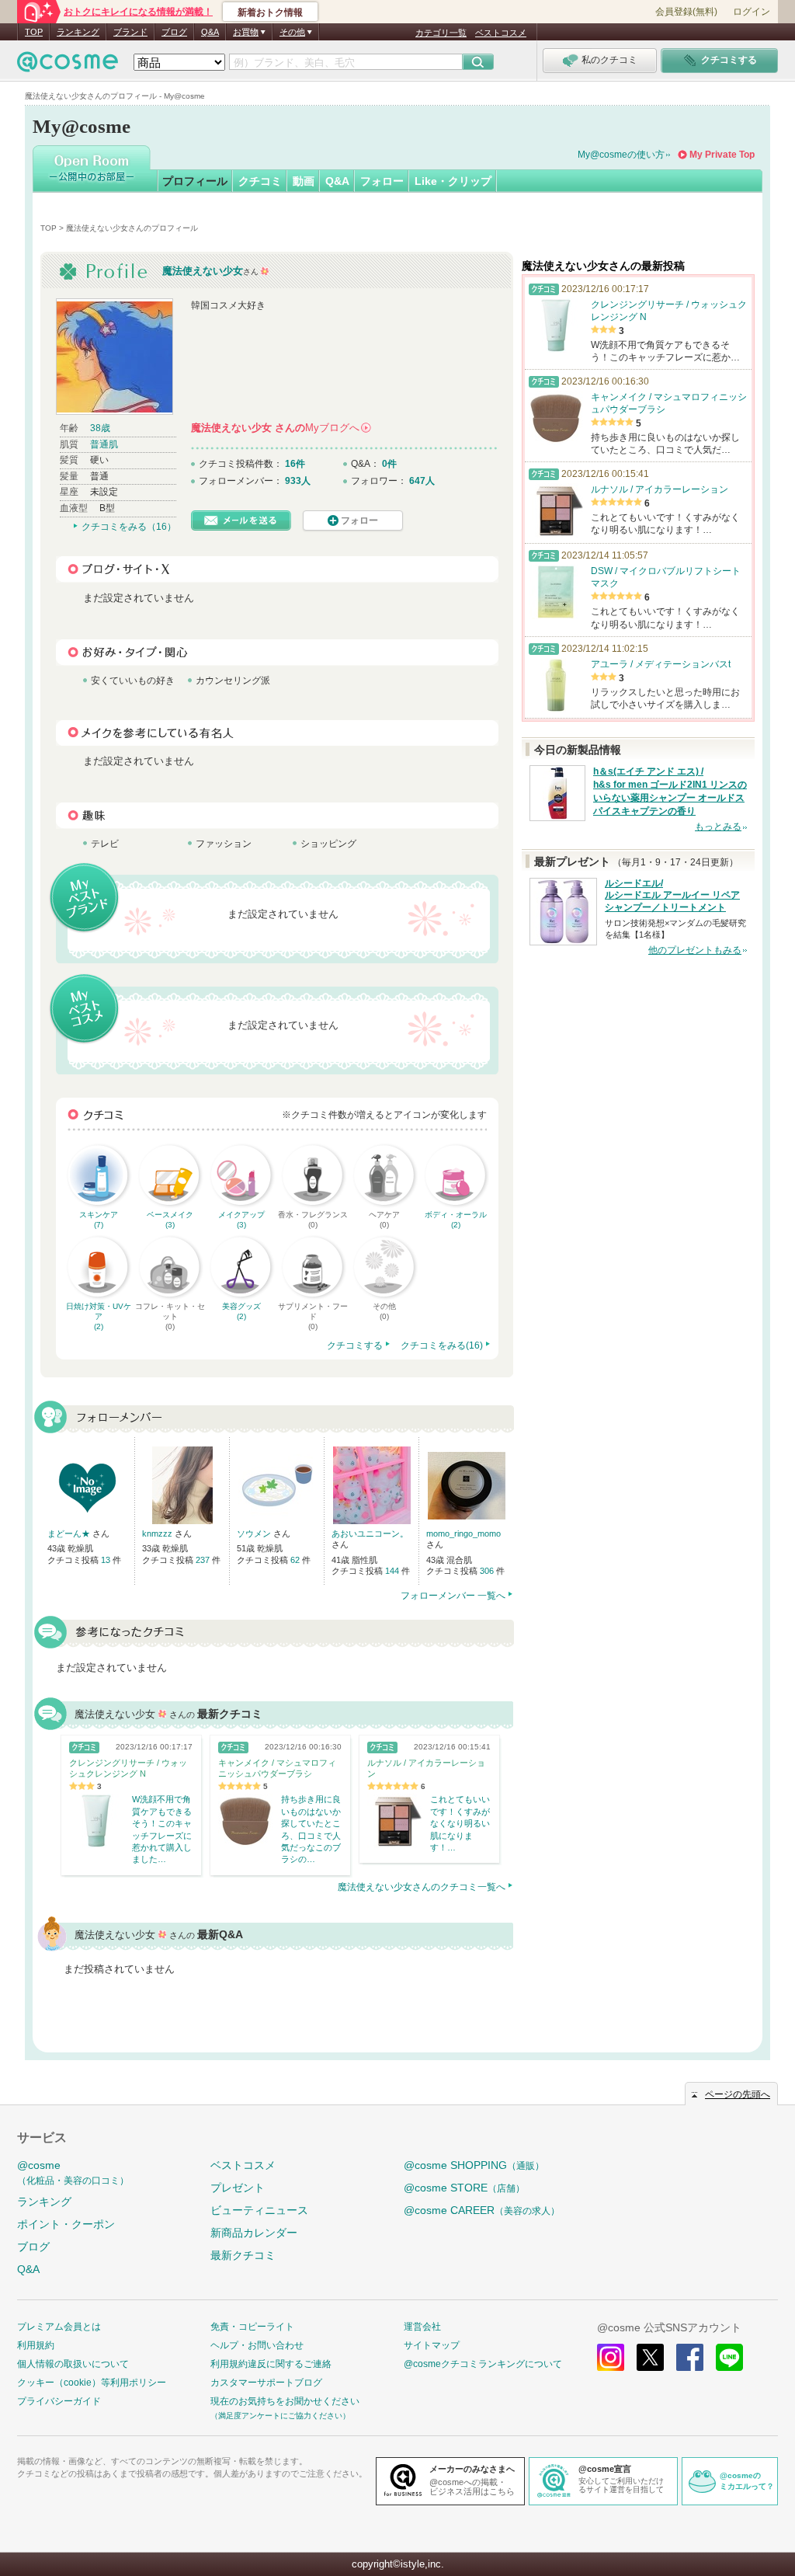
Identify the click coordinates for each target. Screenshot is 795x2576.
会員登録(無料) (686, 12)
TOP (34, 32)
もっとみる (718, 827)
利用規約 (36, 2345)
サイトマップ (432, 2345)
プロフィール (195, 181)
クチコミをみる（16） (129, 527)
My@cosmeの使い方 (621, 155)
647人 (422, 481)
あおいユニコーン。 (370, 1533)
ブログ (174, 32)
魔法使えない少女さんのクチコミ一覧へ (422, 1887)
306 (488, 1571)
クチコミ (260, 181)
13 (107, 1560)
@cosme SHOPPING (474, 2165)
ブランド (130, 32)
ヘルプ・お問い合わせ (257, 2345)
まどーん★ (70, 1533)
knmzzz (158, 1533)
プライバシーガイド (59, 2401)
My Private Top (722, 155)
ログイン (752, 12)
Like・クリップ (453, 181)
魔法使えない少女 (203, 271)
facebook (690, 2357)
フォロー (382, 181)
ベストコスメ (501, 33)
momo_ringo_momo (463, 1533)
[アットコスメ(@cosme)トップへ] (68, 66)
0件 (389, 464)
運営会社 (422, 2327)
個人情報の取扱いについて (73, 2364)
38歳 (100, 428)
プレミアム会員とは (59, 2327)
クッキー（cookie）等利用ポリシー (92, 2383)
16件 (295, 464)
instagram (611, 2357)
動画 (304, 181)
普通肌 (104, 444)
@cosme (73, 2172)
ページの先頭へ (738, 2094)
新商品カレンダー (254, 2233)
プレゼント (238, 2188)
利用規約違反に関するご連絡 (271, 2364)
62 (296, 1560)
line (729, 2357)
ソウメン (255, 1533)
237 (204, 1560)
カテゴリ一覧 (441, 33)
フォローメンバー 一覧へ (453, 1596)
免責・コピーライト (252, 2327)
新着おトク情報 (270, 12)
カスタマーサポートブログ (266, 2383)
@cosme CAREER (482, 2210)
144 (393, 1571)
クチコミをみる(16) (442, 1345)
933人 (298, 481)
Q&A (210, 32)
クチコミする (355, 1345)
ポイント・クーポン (66, 2224)
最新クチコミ (243, 2255)
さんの (280, 428)
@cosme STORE (464, 2188)
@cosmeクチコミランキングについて (483, 2364)
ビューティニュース (259, 2210)
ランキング (78, 32)
